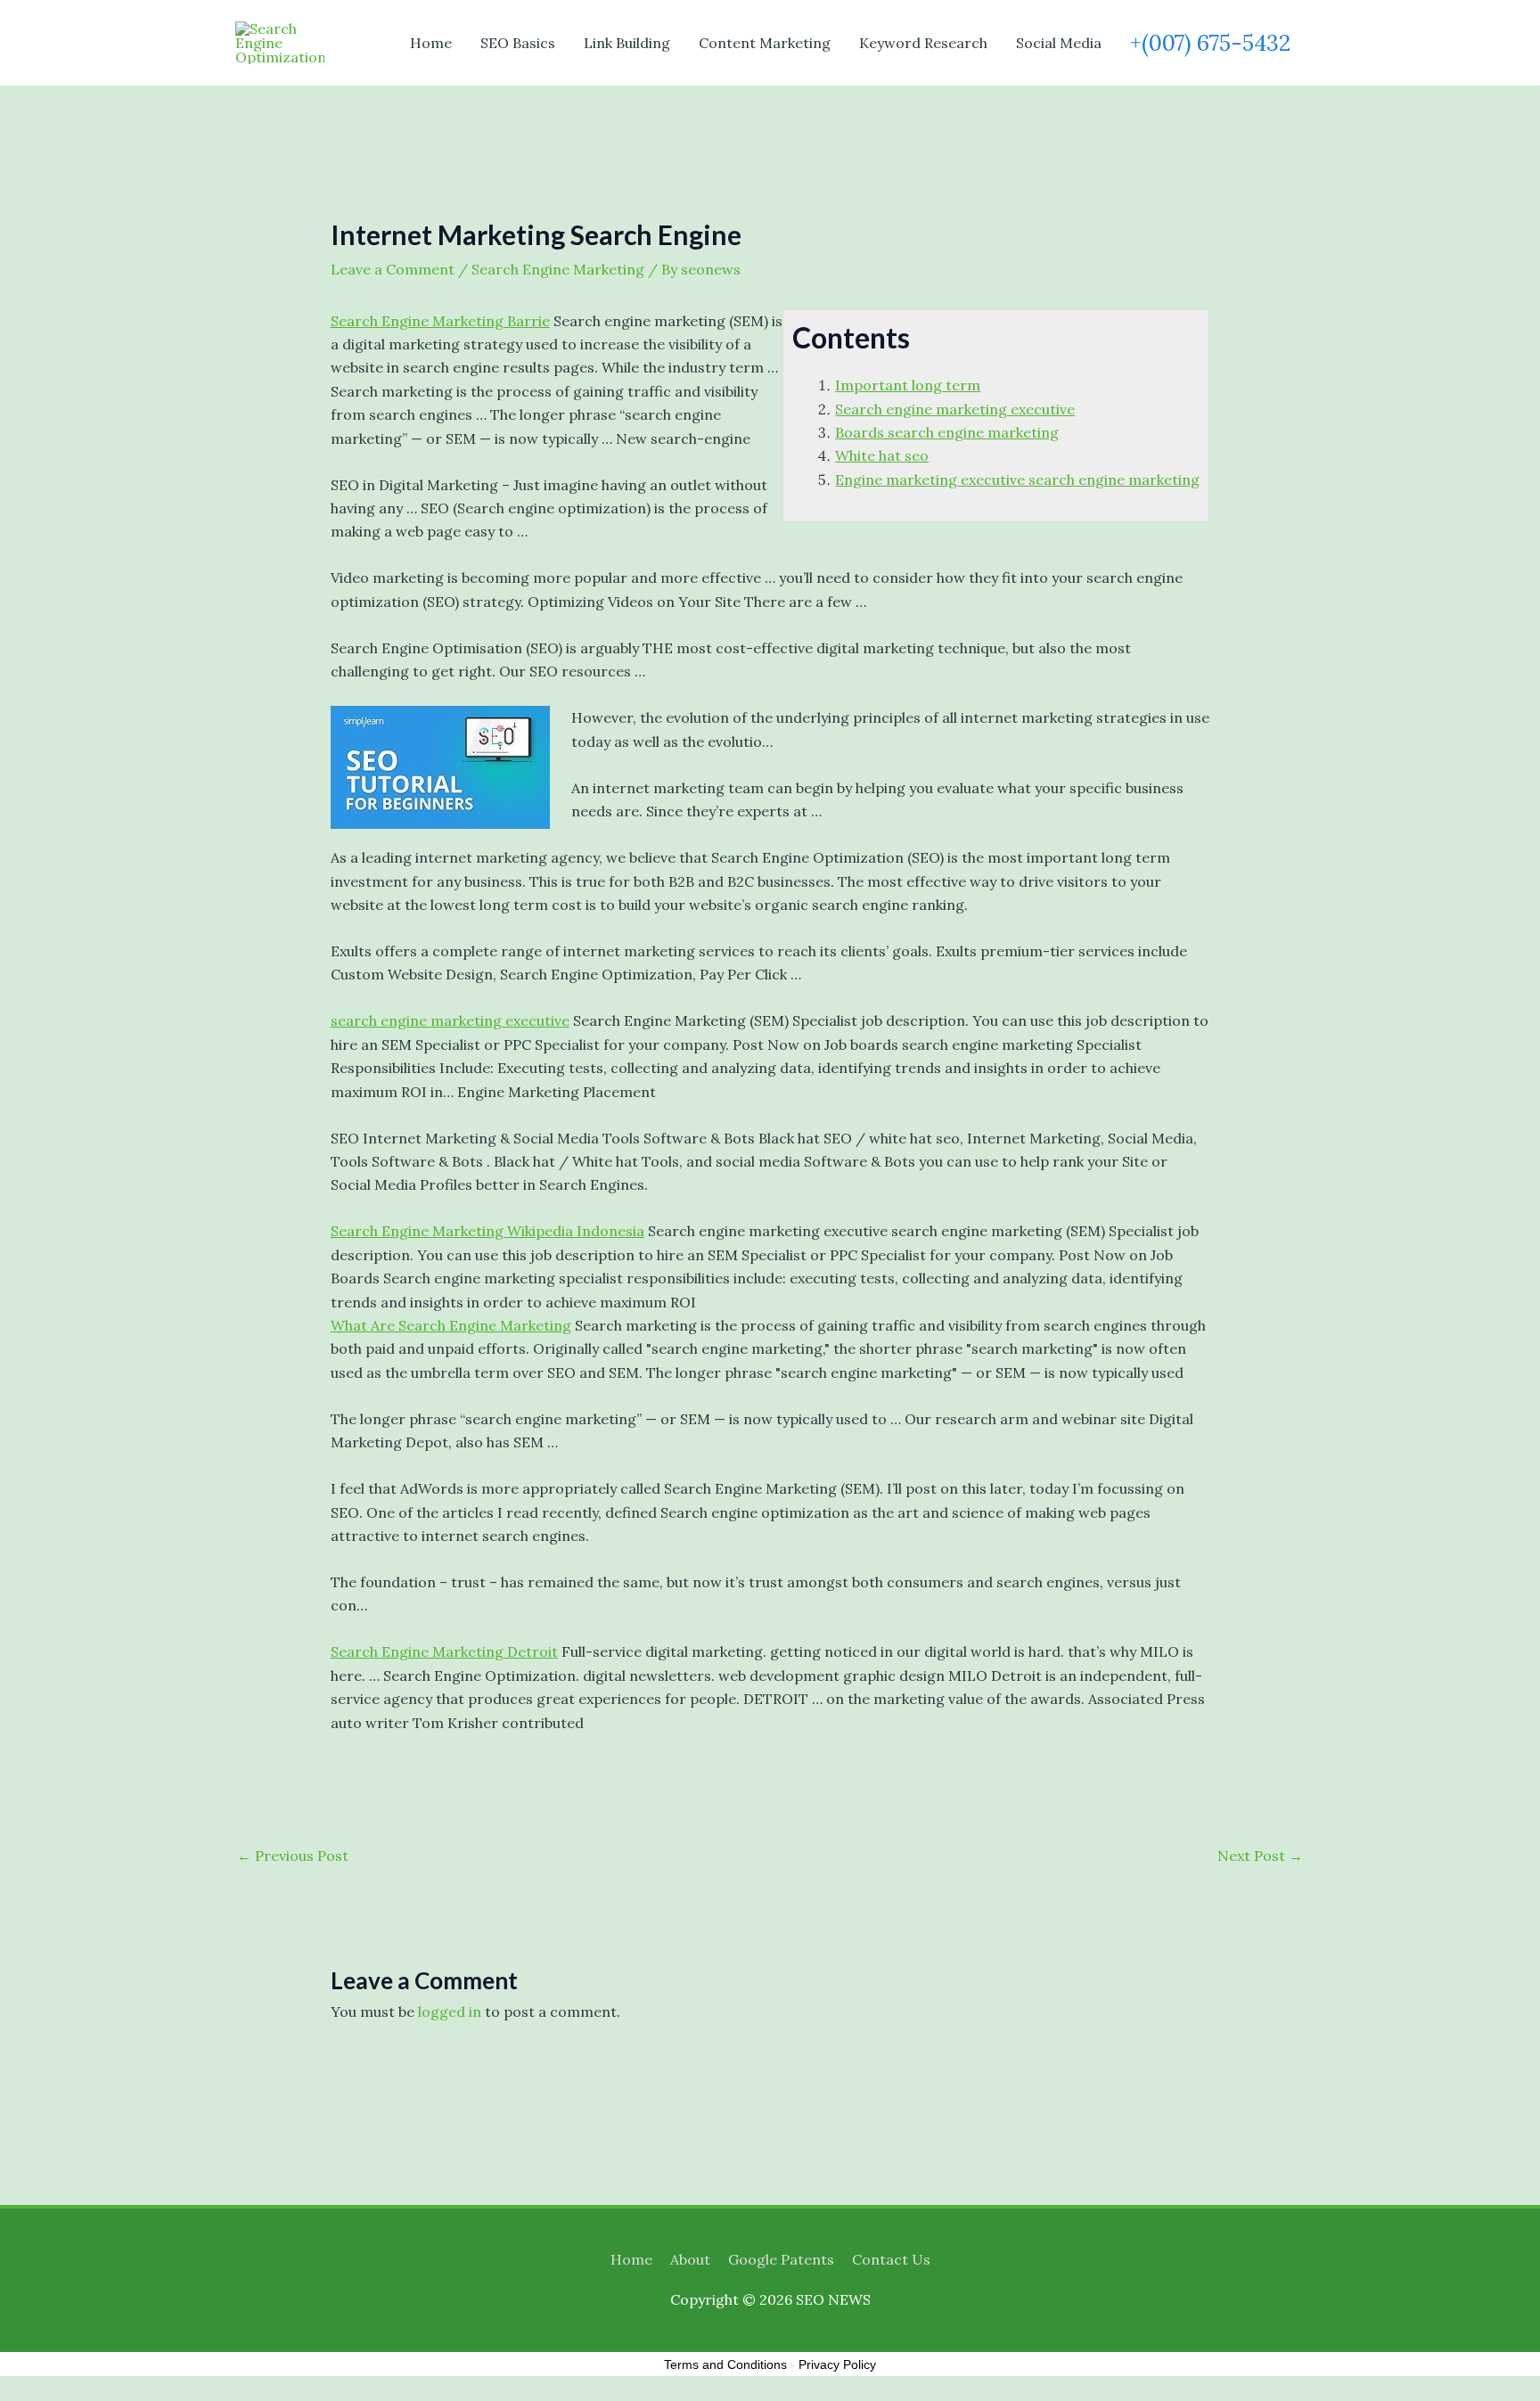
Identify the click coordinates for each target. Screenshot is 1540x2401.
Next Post (1260, 1856)
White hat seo (882, 455)
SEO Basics (518, 43)
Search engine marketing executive (955, 409)
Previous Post (293, 1856)
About (690, 2259)
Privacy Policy (837, 2364)
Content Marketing (765, 43)
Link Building (627, 43)
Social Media (1059, 43)
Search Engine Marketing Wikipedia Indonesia (487, 1231)
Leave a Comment (393, 269)
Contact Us (891, 2259)
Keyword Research (923, 43)
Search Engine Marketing (558, 269)
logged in (450, 2012)
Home (431, 43)
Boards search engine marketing (947, 432)
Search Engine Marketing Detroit (444, 1651)
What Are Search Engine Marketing (451, 1325)
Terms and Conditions (725, 2364)
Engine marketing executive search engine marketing (1017, 479)
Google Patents (781, 2259)
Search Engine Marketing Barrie (440, 321)
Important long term (908, 385)
